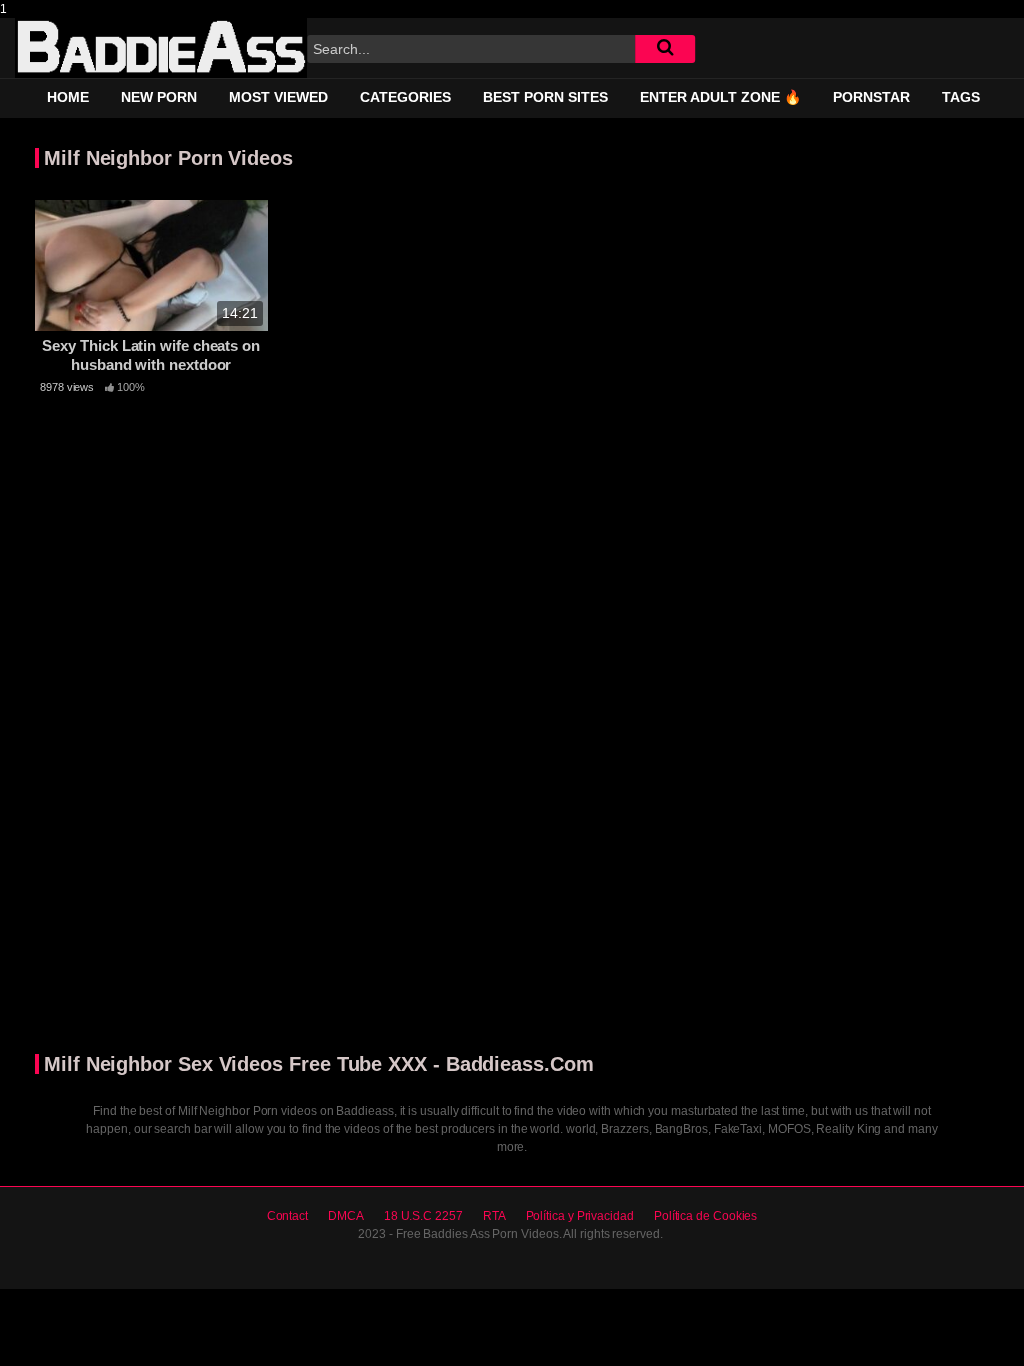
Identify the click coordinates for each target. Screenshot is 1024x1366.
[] (665, 49)
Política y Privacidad (580, 1216)
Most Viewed (278, 97)
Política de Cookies (705, 1216)
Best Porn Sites (545, 97)
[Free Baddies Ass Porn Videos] (161, 48)
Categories (405, 97)
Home (68, 97)
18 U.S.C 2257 (423, 1216)
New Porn (159, 97)
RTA (494, 1216)
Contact (287, 1216)
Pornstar (871, 97)
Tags (961, 97)
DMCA (346, 1216)
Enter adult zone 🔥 (720, 97)
